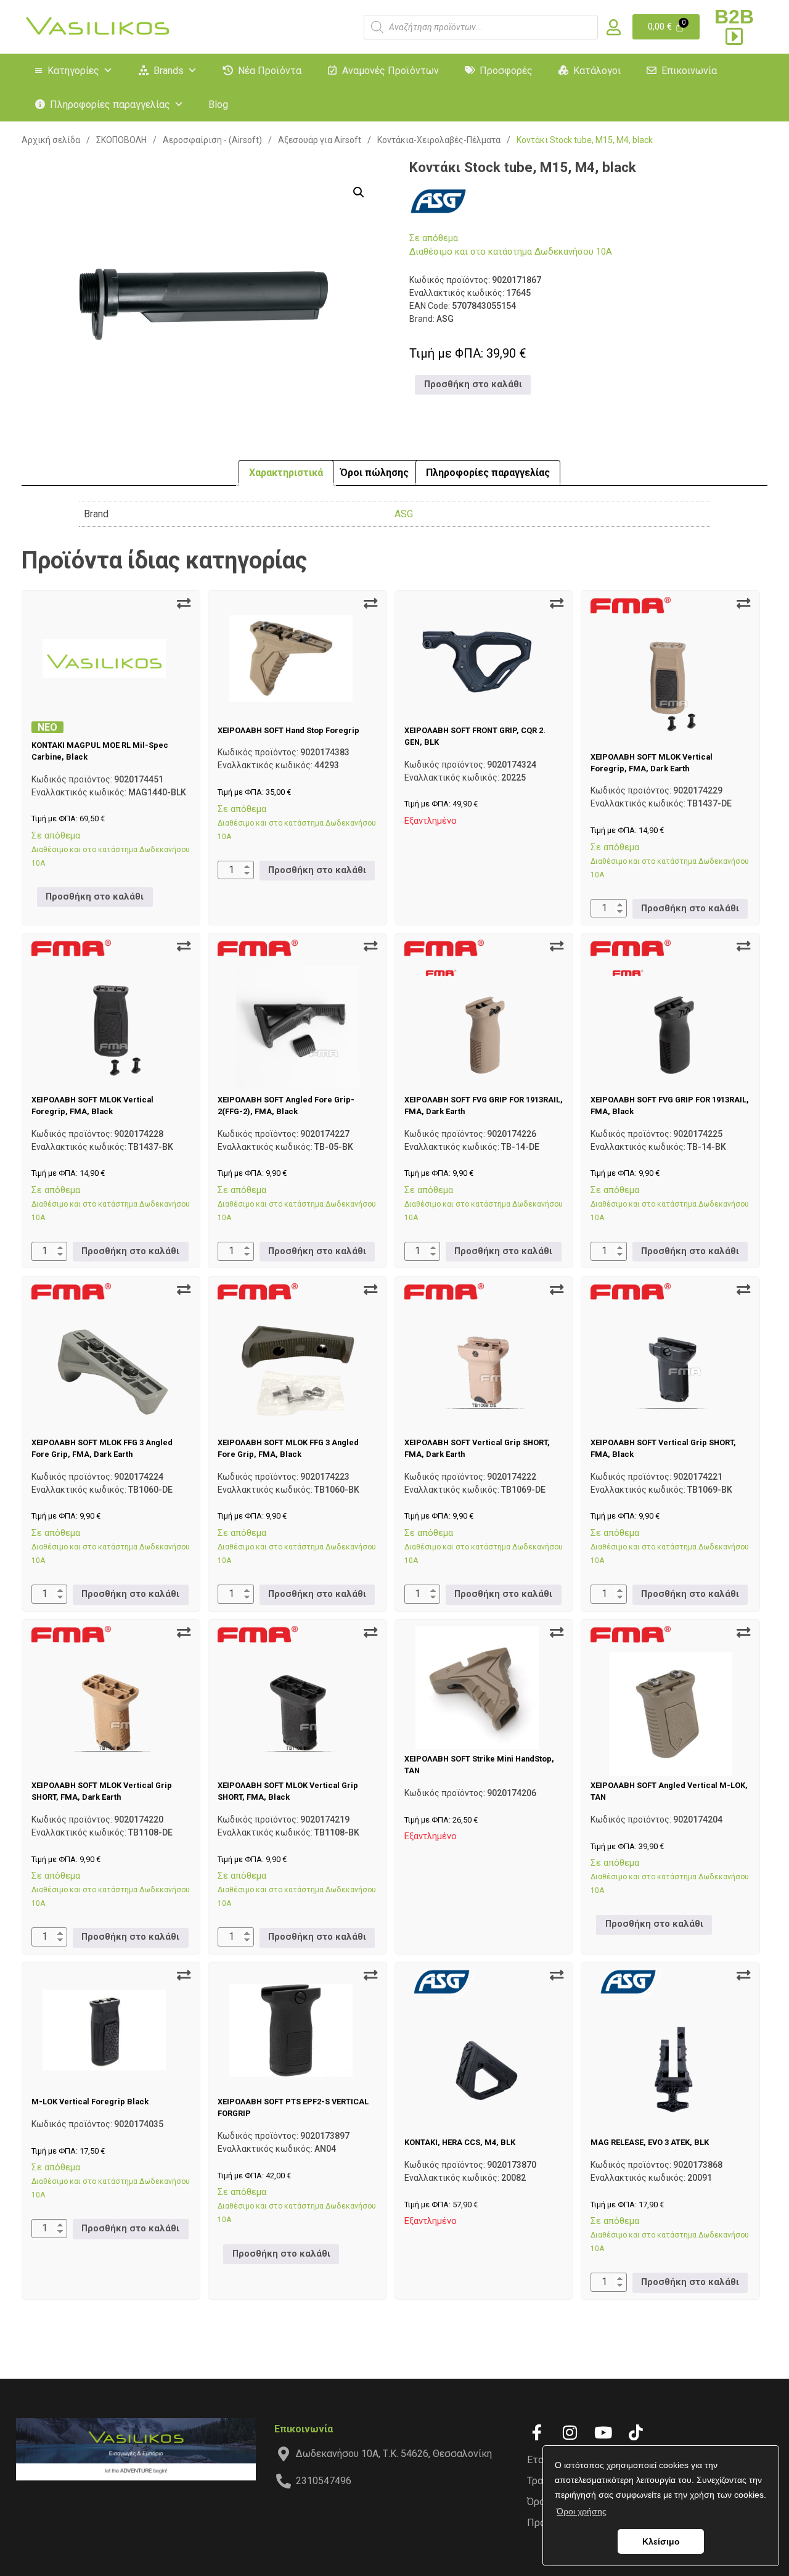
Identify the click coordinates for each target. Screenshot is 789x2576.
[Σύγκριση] (184, 604)
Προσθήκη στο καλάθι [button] (473, 384)
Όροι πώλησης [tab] (374, 473)
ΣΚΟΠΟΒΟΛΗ (121, 140)
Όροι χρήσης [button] (582, 2511)
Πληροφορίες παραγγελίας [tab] (488, 473)
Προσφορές (506, 71)
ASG (404, 514)
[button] (359, 192)
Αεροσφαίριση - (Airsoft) (212, 140)
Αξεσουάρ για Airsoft (320, 140)
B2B (734, 17)
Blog (218, 105)
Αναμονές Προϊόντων (390, 71)
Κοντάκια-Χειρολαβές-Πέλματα (439, 140)
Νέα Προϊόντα (270, 71)
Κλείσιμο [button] (661, 2541)
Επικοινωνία (689, 71)
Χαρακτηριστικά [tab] (286, 473)
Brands (169, 71)
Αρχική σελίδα (51, 140)
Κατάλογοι (597, 71)
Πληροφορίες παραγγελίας (110, 105)
